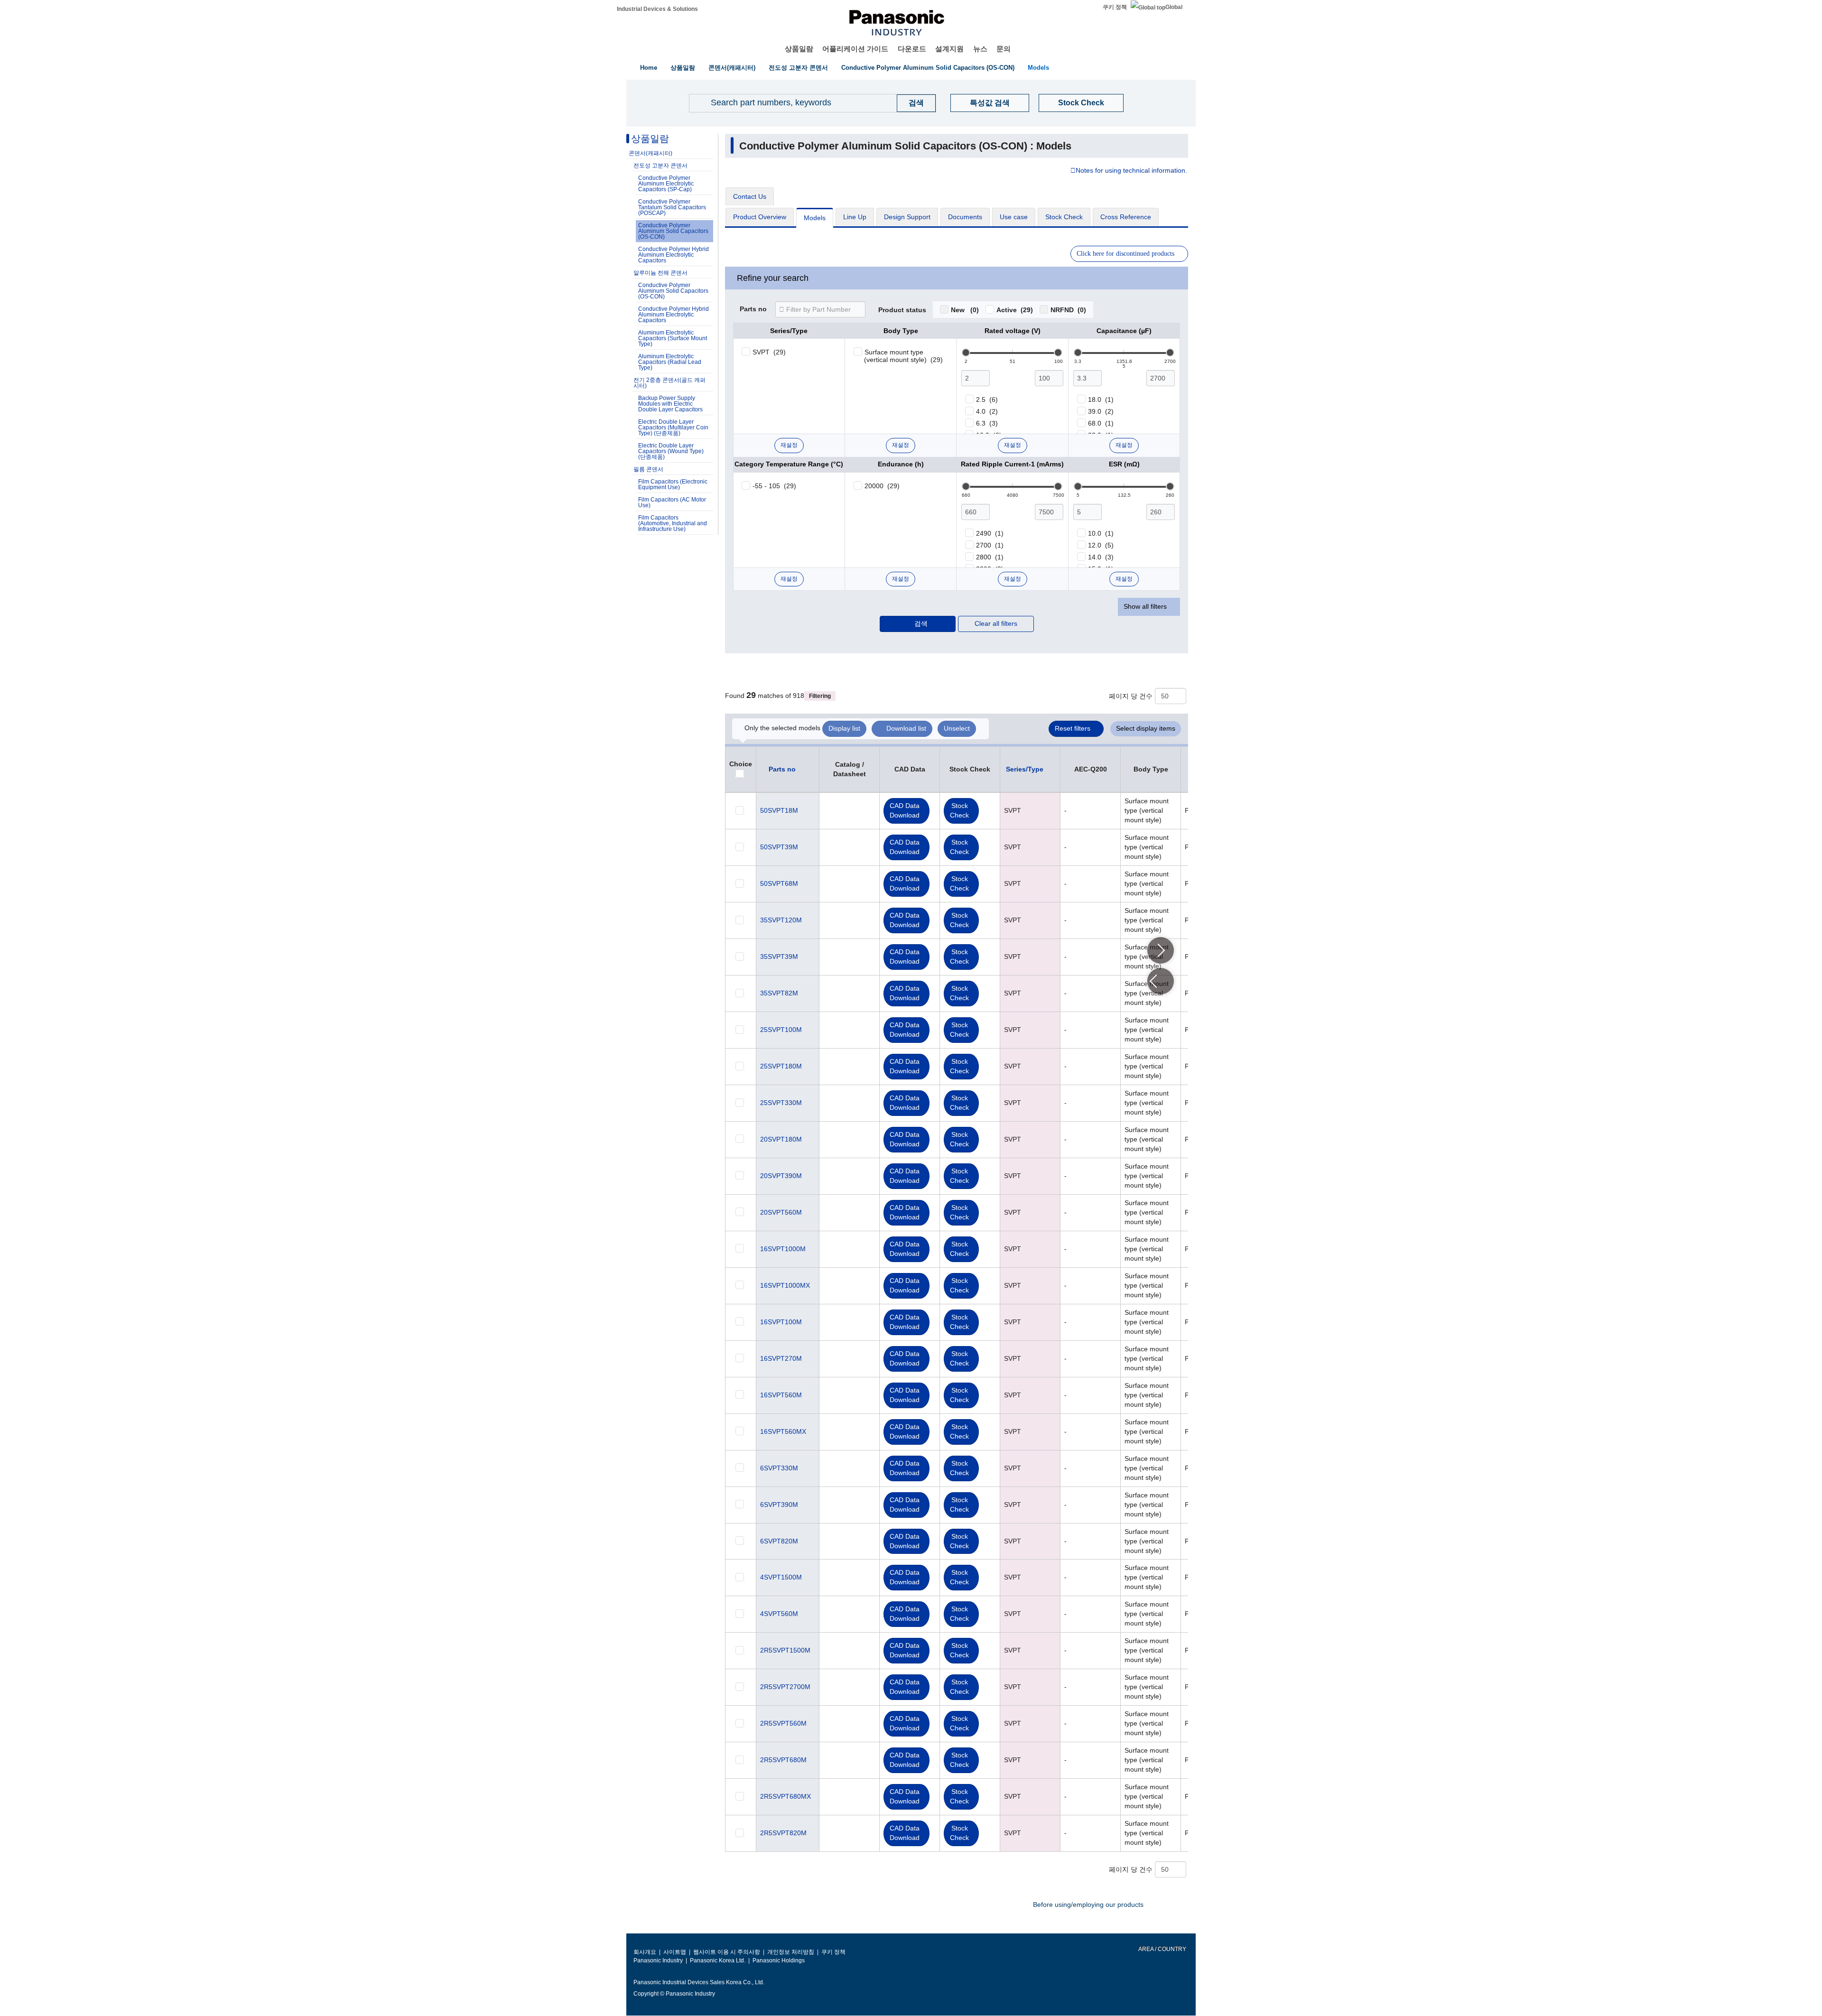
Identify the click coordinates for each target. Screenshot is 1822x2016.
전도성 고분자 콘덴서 (798, 68)
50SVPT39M (779, 847)
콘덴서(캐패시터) (732, 68)
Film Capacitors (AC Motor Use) (672, 502)
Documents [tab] (965, 217)
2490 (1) (990, 533)
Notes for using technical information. (1131, 171)
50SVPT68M (779, 883)
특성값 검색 (990, 103)
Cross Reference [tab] (1126, 217)
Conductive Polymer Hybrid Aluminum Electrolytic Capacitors (674, 255)
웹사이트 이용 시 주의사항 (727, 1952)
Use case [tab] (1014, 217)
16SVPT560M (781, 1395)
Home (649, 68)
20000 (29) (882, 486)
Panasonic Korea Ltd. (718, 1960)
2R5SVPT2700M (785, 1687)
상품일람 (799, 49)
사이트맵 (675, 1952)
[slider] (966, 353)
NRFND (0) (1068, 310)
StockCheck (959, 810)
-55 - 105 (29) (774, 486)
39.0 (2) (1101, 411)
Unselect (957, 728)
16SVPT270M (781, 1358)
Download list (906, 728)
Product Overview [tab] (760, 217)
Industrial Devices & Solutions (657, 9)
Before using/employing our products (1088, 1905)
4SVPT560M (779, 1614)
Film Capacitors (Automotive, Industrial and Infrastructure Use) (673, 523)
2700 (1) (990, 545)
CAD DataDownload (905, 810)
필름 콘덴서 (648, 469)
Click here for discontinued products (1125, 254)
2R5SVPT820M (783, 1833)
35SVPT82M (779, 993)
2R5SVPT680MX (786, 1796)
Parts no (753, 309)
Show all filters (1145, 606)
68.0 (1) (1101, 423)
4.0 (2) (987, 411)
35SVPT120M (781, 920)
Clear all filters (996, 623)
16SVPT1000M (783, 1249)
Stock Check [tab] (1064, 217)
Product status (902, 310)
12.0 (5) (1101, 545)
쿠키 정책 (1115, 7)
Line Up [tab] (855, 217)
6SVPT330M (779, 1468)
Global (1174, 7)
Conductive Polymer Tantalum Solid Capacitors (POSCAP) (672, 207)
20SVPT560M (781, 1212)
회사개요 (645, 1952)
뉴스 (980, 49)
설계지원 (949, 49)
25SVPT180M (781, 1066)
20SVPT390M (781, 1176)
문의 (1004, 49)
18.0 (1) (1101, 399)
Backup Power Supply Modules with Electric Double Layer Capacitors (670, 404)
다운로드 (912, 49)
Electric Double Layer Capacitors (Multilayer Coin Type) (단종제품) (673, 427)
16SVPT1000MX (785, 1285)
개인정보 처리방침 (791, 1952)
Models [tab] (815, 218)
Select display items (1146, 728)
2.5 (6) (987, 399)
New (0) (965, 310)
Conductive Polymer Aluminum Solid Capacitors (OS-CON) (928, 68)
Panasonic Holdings (779, 1960)
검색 (921, 623)
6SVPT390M (779, 1505)
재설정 (789, 445)
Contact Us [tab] (750, 196)
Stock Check (1081, 103)
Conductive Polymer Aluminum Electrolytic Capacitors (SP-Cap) (666, 184)
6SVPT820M (779, 1541)
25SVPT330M (781, 1103)
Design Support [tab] (907, 217)
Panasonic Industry (658, 1960)
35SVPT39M (779, 957)
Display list (844, 728)
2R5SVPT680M (783, 1760)
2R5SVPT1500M (785, 1650)
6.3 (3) (987, 423)
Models (1038, 68)
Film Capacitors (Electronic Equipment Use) (673, 484)
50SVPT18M (779, 810)
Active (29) (1015, 310)
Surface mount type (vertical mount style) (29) (903, 356)
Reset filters (1073, 728)
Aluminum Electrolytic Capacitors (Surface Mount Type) (673, 338)
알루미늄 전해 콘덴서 (660, 273)
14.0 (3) (1101, 557)
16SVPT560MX (783, 1431)
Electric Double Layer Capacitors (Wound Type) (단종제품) (671, 451)
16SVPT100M (781, 1322)
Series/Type (1025, 769)
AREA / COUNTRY (1162, 1949)
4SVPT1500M (781, 1577)
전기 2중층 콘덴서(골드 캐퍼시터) (669, 383)
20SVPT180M (781, 1139)
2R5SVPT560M (783, 1723)
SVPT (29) (769, 352)
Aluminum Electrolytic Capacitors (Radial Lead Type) (670, 362)
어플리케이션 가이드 (855, 49)
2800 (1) (990, 557)
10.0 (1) (1101, 533)
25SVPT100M (781, 1030)
